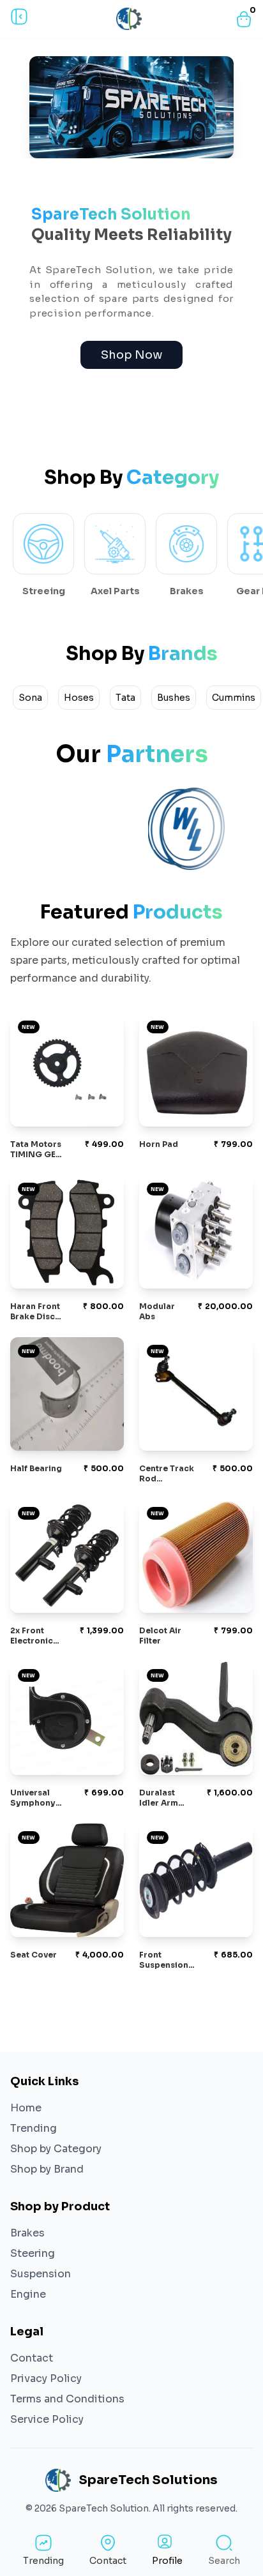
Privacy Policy (46, 2378)
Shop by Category (56, 2149)
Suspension (41, 2274)
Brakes (27, 2233)
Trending (34, 2128)
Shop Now (131, 355)
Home (26, 2108)
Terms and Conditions (67, 2399)
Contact (32, 2358)
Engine (28, 2294)
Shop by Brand (47, 2169)
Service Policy (47, 2419)
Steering (33, 2253)
